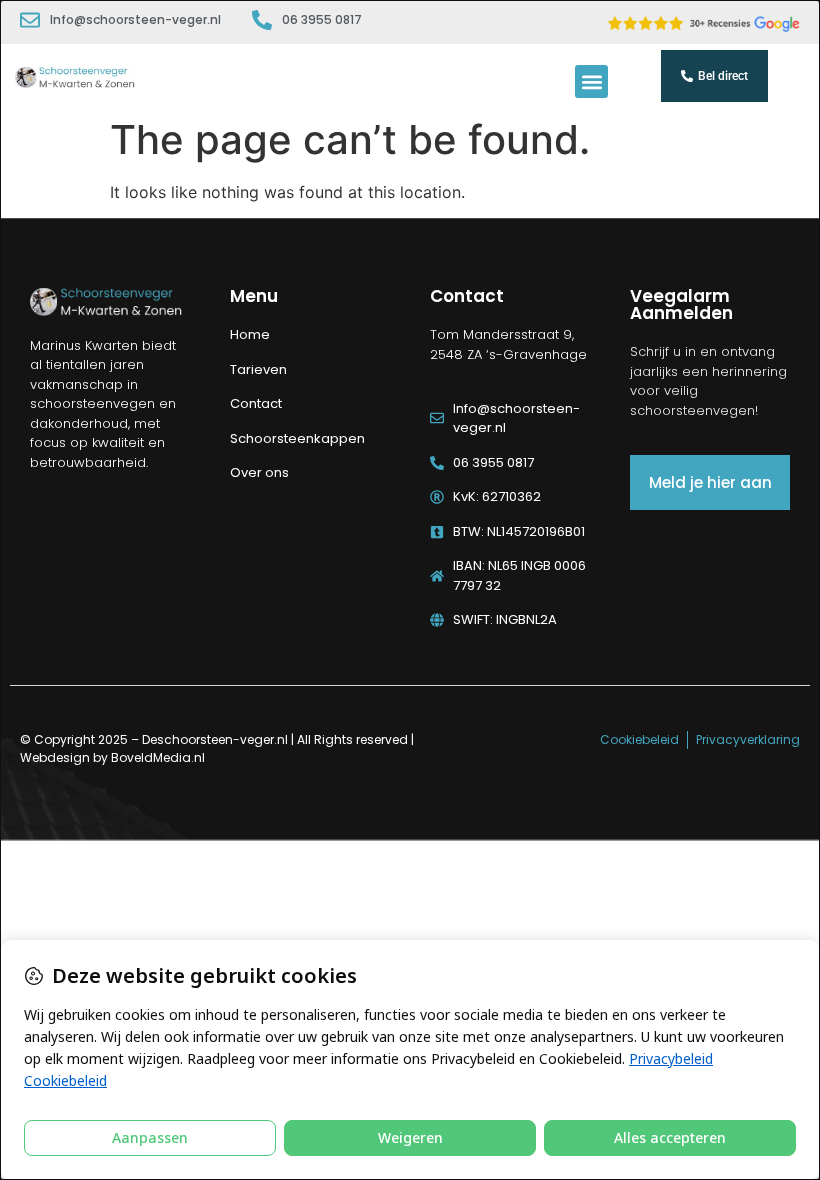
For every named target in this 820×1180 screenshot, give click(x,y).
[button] (591, 81)
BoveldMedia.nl (158, 757)
